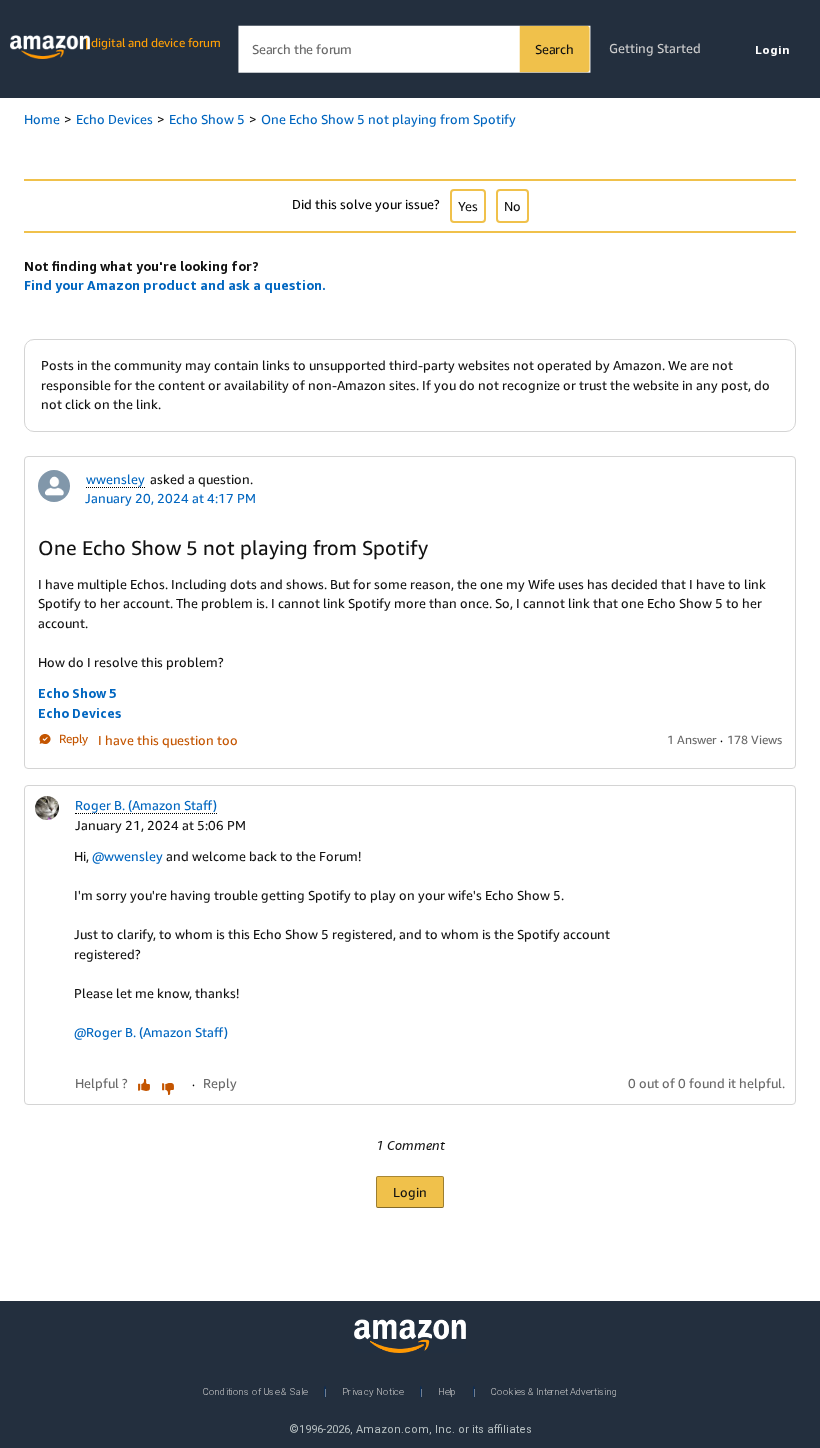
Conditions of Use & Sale (255, 1390)
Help (447, 1390)
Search (554, 49)
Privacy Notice (373, 1390)
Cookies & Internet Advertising (554, 1390)
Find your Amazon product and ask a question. (175, 285)
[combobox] (413, 49)
